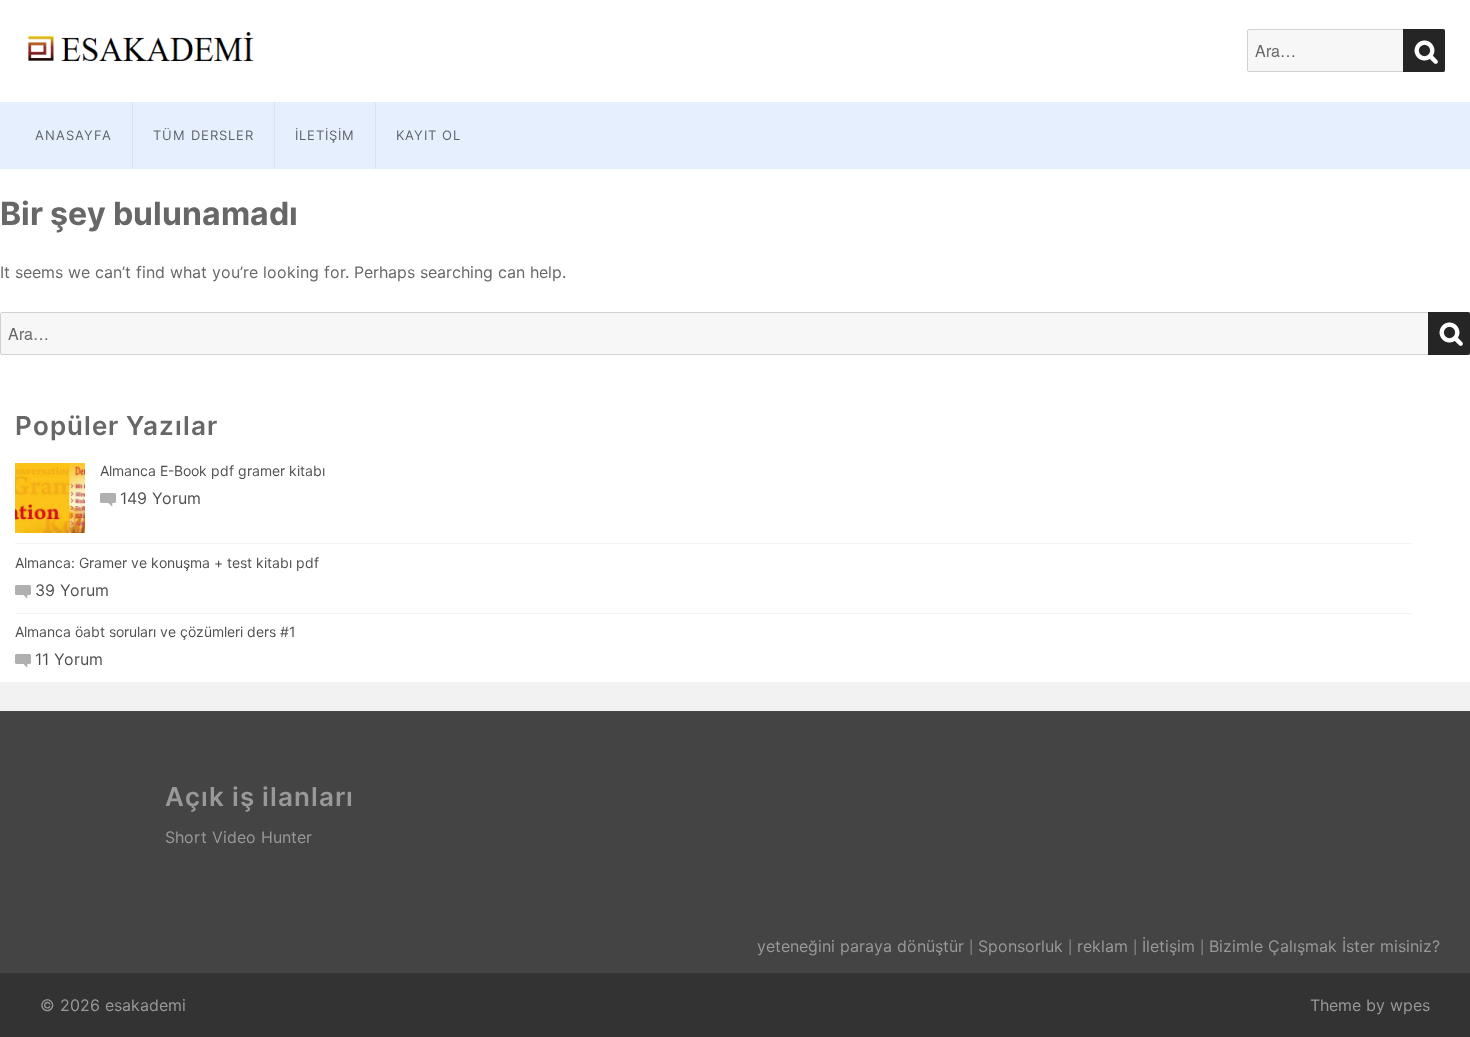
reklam (1102, 946)
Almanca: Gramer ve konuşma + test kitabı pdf (167, 562)
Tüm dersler (203, 135)
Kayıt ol (428, 135)
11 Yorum (69, 659)
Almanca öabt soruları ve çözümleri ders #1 (155, 631)
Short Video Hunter (238, 837)
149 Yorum (160, 498)
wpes (1410, 1005)
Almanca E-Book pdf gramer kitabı (212, 470)
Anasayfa (73, 135)
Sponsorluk (1020, 946)
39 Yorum (72, 590)
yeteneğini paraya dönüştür (860, 946)
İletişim (325, 135)
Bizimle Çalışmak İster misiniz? (1324, 946)
